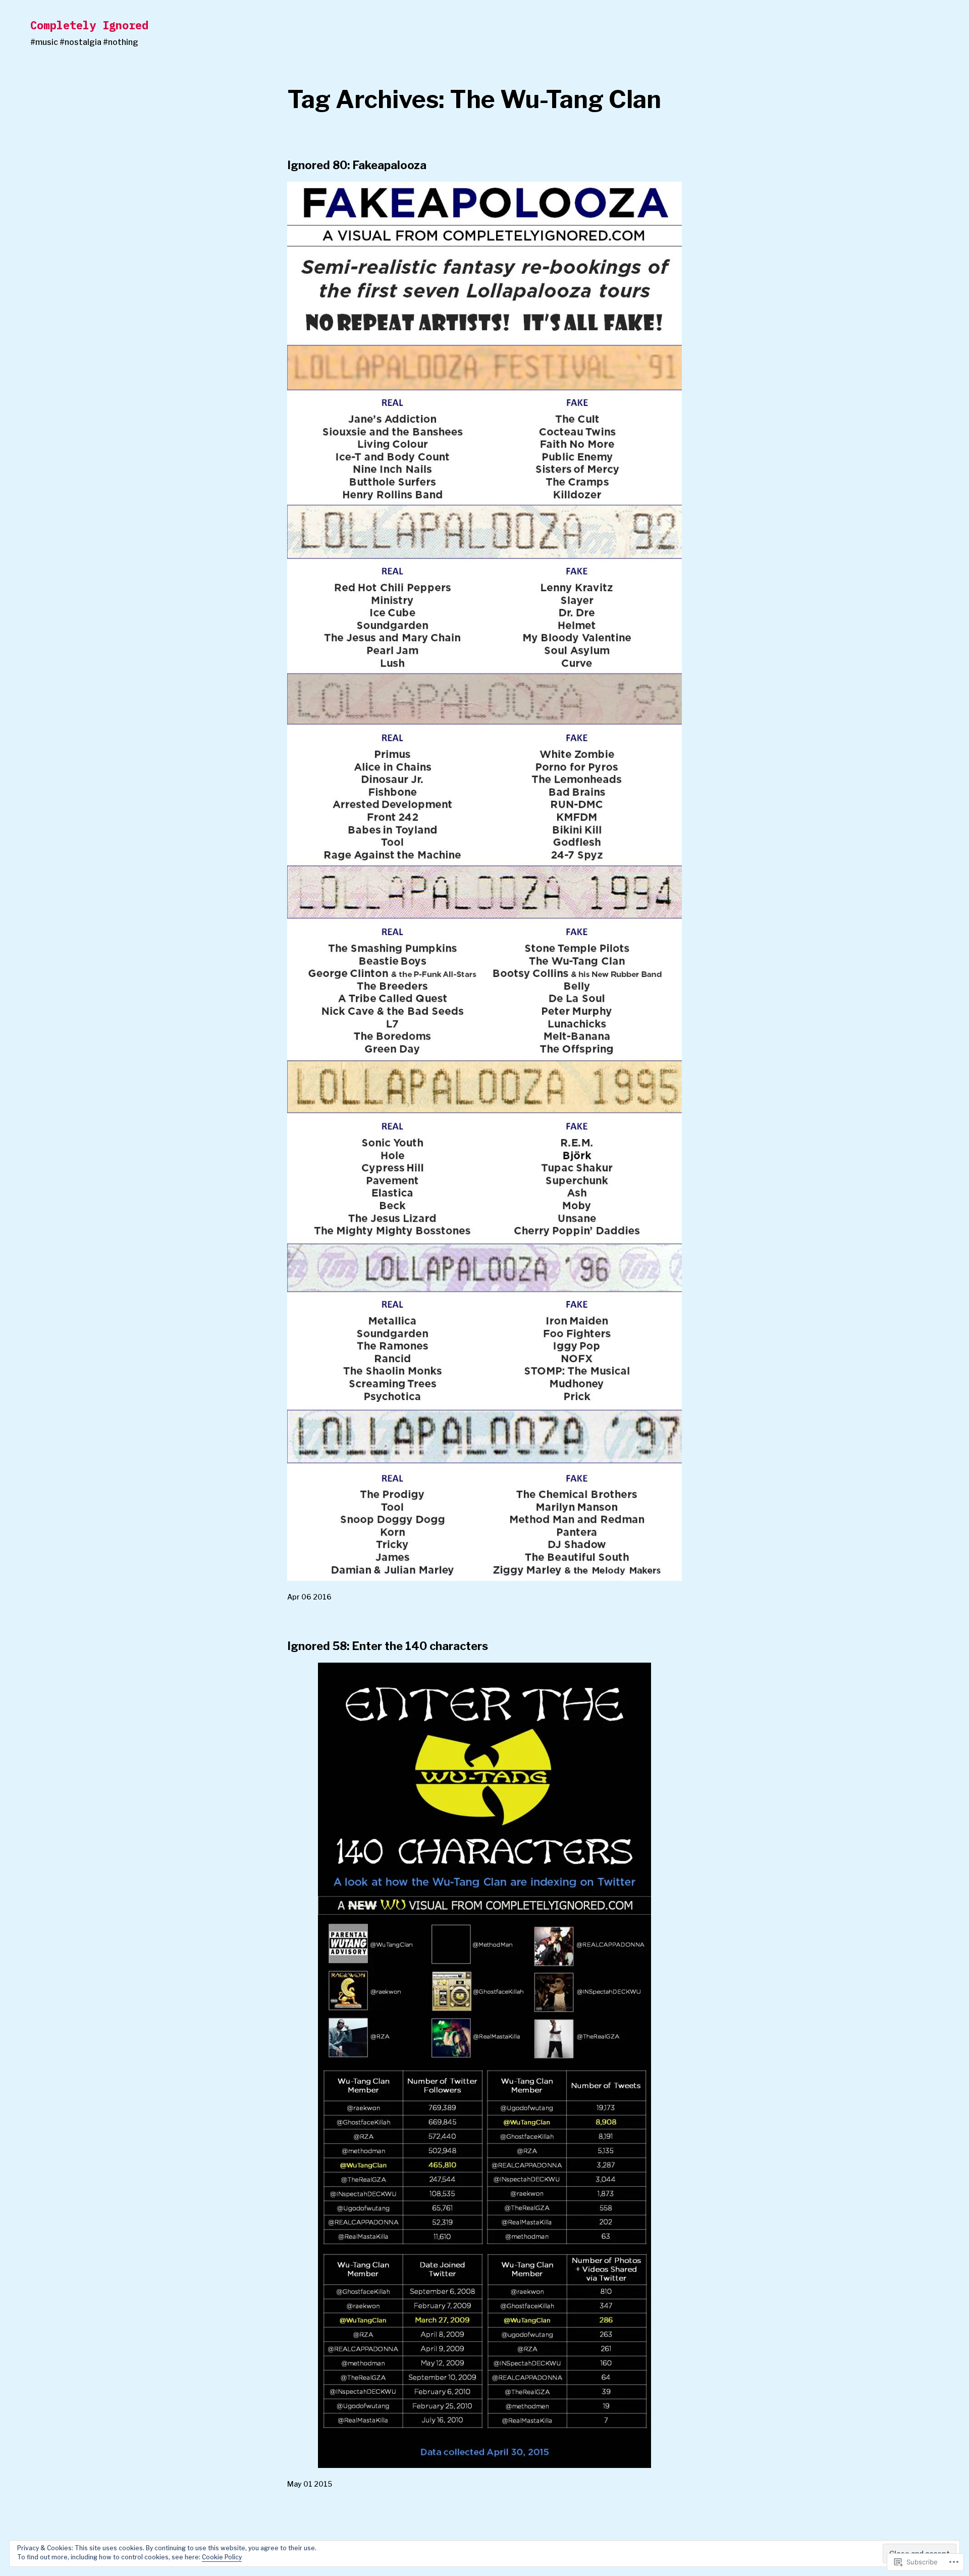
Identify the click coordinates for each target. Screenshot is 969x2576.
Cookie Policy (222, 2557)
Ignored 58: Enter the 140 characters (388, 1646)
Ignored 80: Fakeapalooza (357, 165)
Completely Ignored (89, 25)
